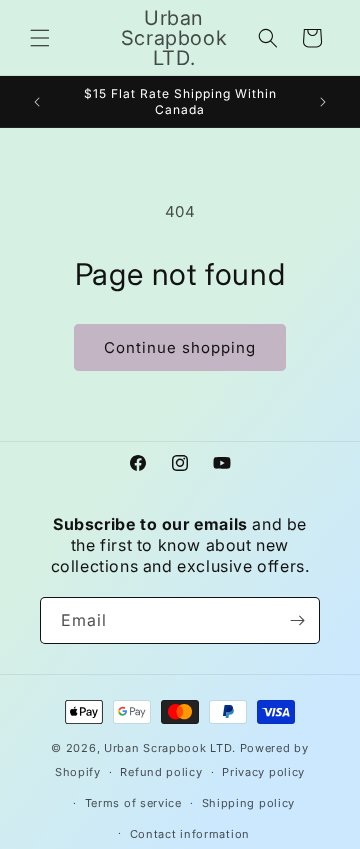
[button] (40, 38)
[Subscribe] (297, 620)
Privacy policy (263, 772)
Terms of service (133, 803)
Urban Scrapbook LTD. (170, 748)
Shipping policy (249, 803)
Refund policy (161, 772)
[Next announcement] (323, 102)
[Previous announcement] (37, 102)
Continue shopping (180, 347)
